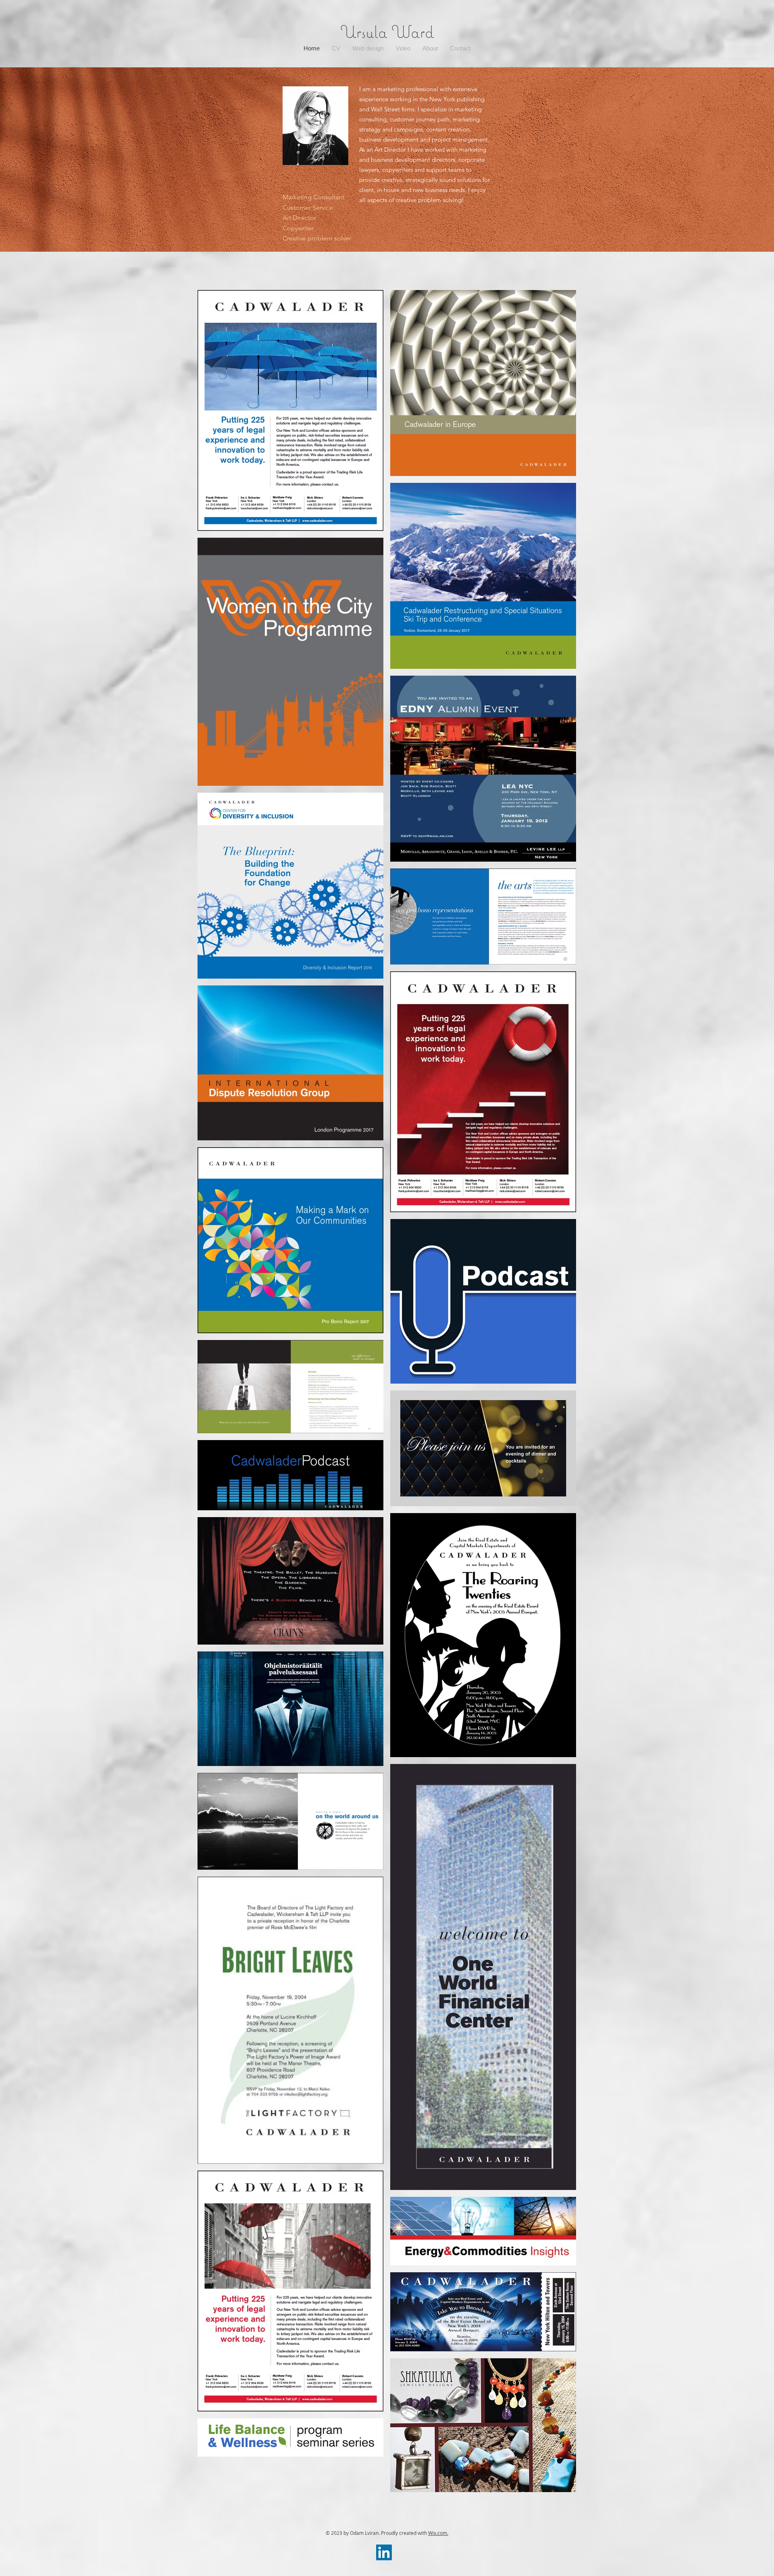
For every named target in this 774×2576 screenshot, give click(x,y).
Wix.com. (438, 2533)
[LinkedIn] (384, 2552)
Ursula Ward (387, 31)
